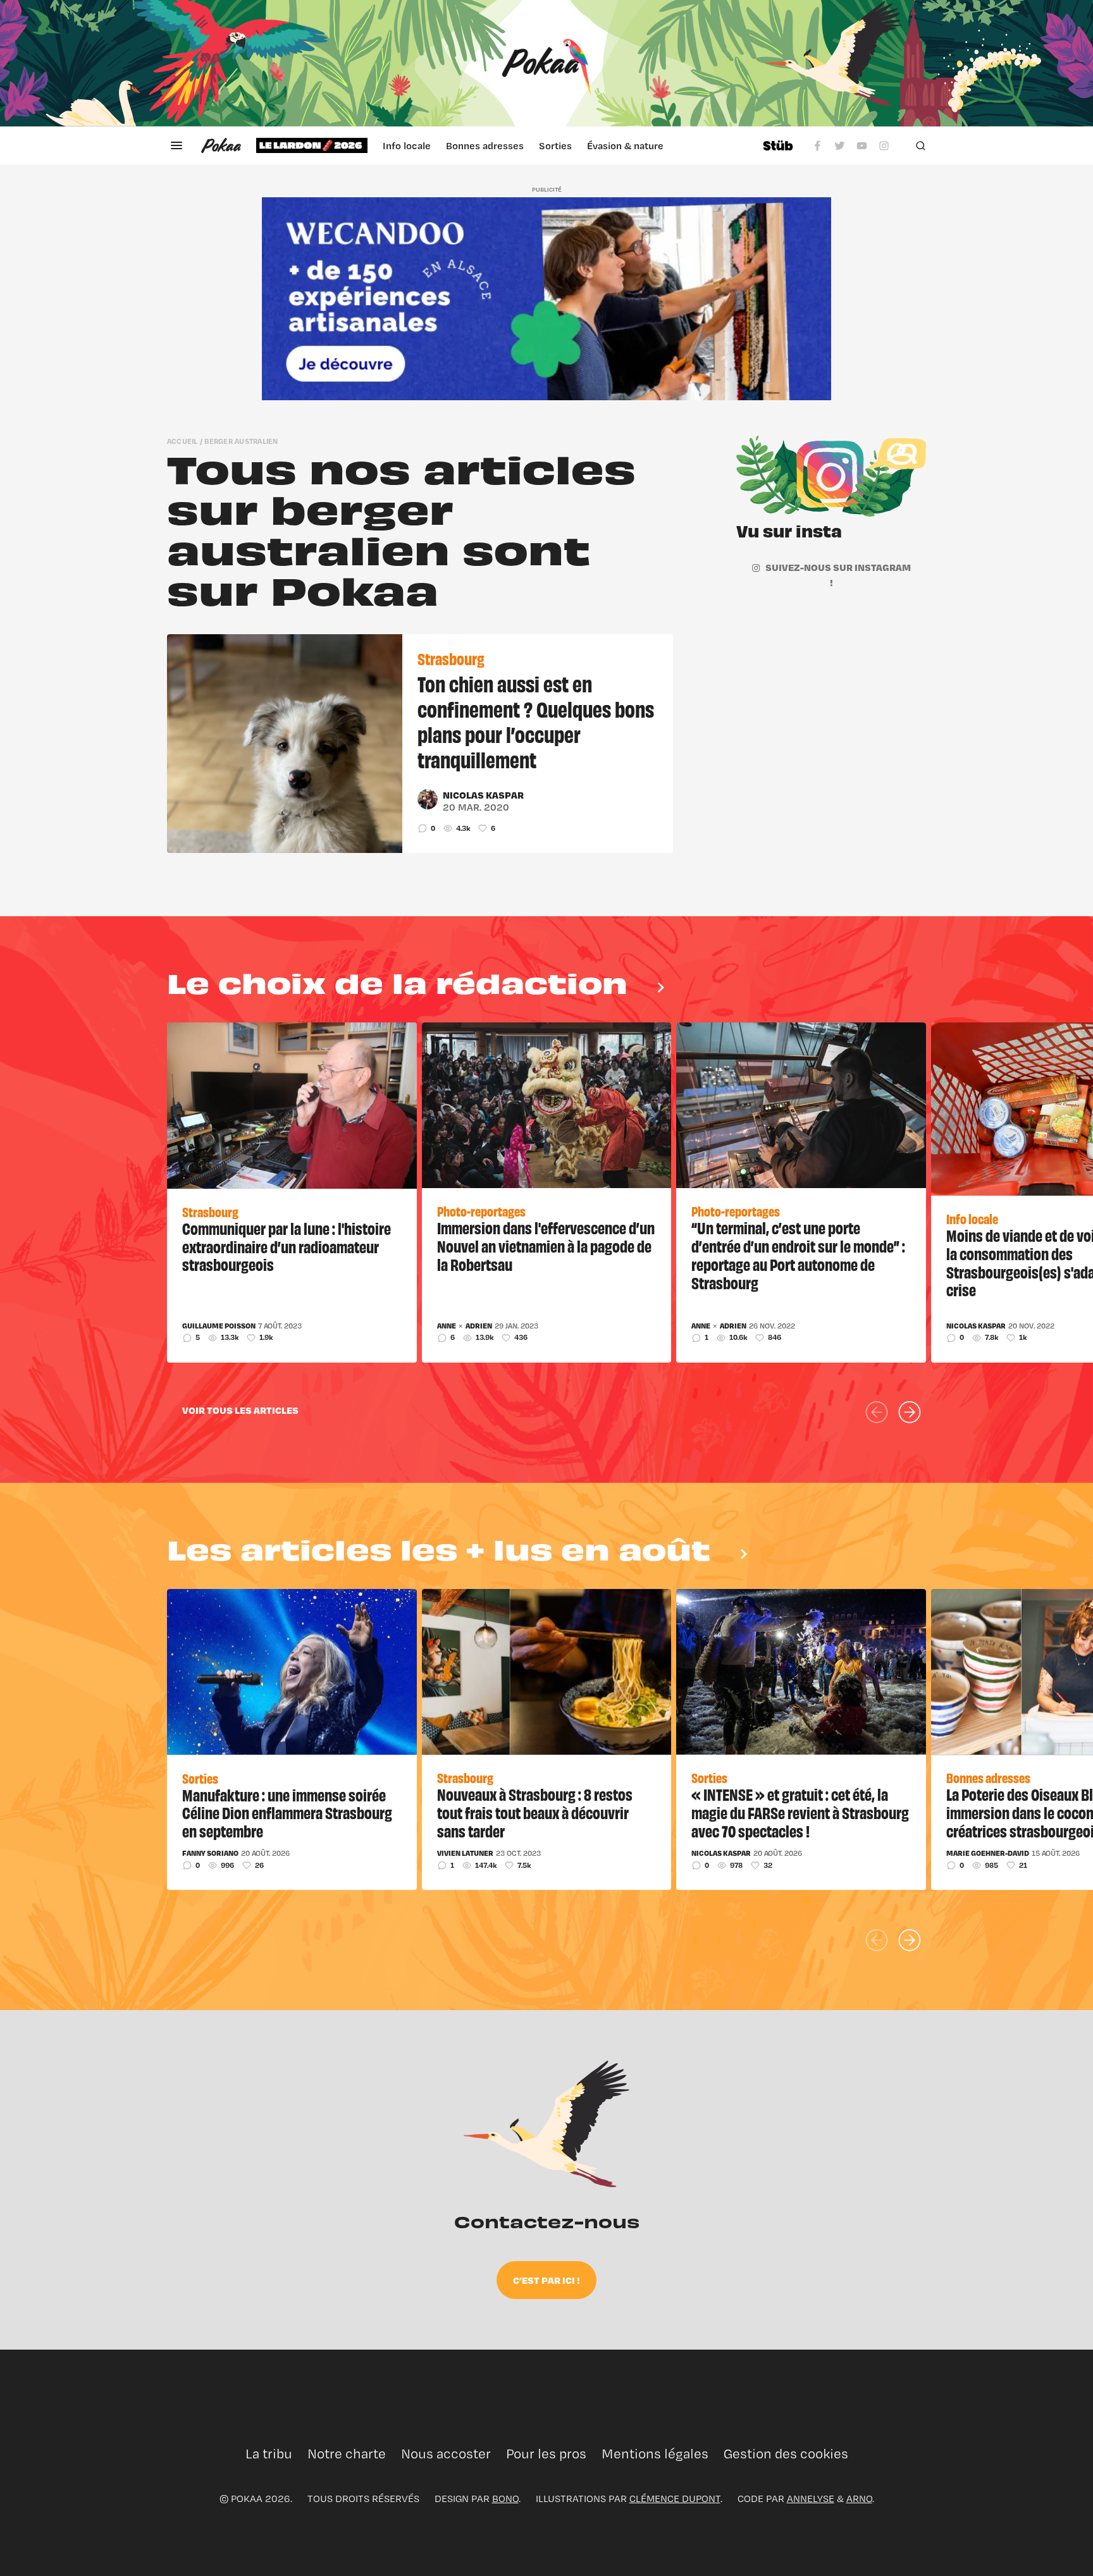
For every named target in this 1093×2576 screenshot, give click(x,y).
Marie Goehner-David (988, 1853)
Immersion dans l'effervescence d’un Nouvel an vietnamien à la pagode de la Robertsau (546, 1246)
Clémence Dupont (675, 2499)
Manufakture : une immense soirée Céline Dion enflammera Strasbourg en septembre (287, 1812)
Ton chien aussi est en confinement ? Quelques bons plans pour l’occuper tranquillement (536, 721)
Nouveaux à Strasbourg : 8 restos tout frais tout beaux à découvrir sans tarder (535, 1812)
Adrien (479, 1326)
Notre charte (347, 2454)
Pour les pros (546, 2454)
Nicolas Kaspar (483, 795)
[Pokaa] (546, 63)
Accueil (182, 441)
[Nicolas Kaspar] (428, 799)
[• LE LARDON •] (312, 145)
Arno (859, 2499)
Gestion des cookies (786, 2454)
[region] (502, 145)
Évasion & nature (625, 145)
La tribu (269, 2454)
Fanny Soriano (210, 1853)
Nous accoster (446, 2454)
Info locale (407, 145)
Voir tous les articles (240, 1410)
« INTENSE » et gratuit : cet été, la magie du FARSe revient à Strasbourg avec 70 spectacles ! (800, 1812)
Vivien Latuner (465, 1853)
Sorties (555, 145)
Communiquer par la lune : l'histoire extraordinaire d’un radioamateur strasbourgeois (287, 1246)
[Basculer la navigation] (176, 145)
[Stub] (778, 145)
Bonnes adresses (485, 145)
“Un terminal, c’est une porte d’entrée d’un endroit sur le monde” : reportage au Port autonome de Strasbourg (798, 1254)
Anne (447, 1326)
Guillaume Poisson (219, 1326)
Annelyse (811, 2499)
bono (505, 2499)
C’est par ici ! (546, 2280)
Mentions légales (655, 2454)
